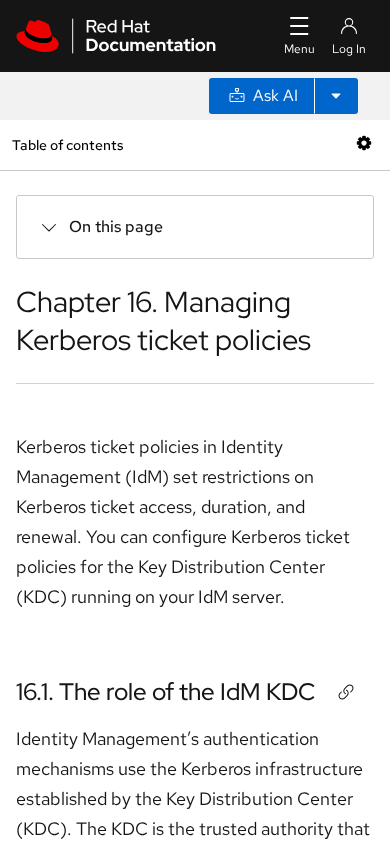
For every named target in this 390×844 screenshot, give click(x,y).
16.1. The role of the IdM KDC (165, 691)
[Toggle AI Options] (336, 96)
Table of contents (67, 144)
